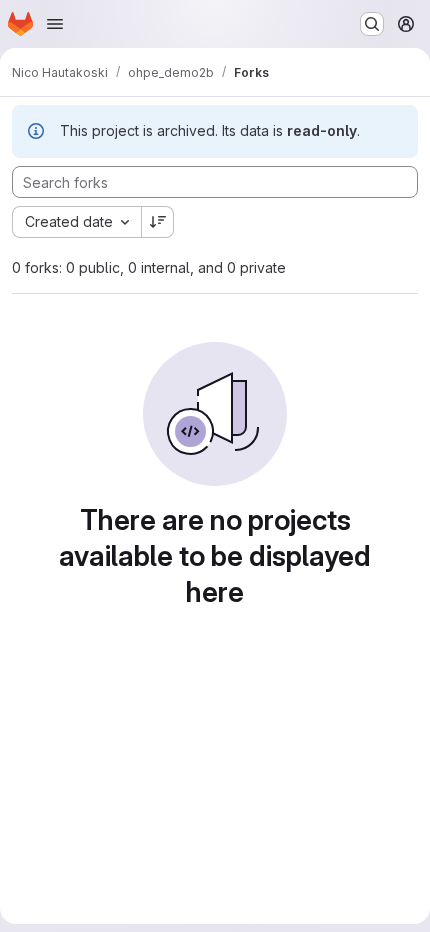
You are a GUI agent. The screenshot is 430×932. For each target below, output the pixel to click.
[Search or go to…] (372, 24)
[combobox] (76, 222)
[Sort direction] (158, 222)
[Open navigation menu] (55, 24)
